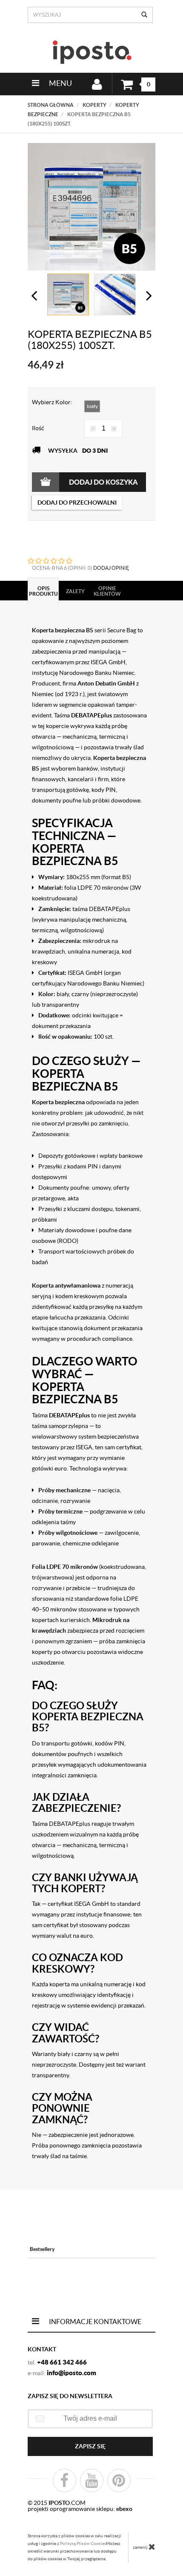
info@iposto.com (71, 2373)
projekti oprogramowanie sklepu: (80, 2509)
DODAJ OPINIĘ (111, 568)
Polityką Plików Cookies (83, 2543)
